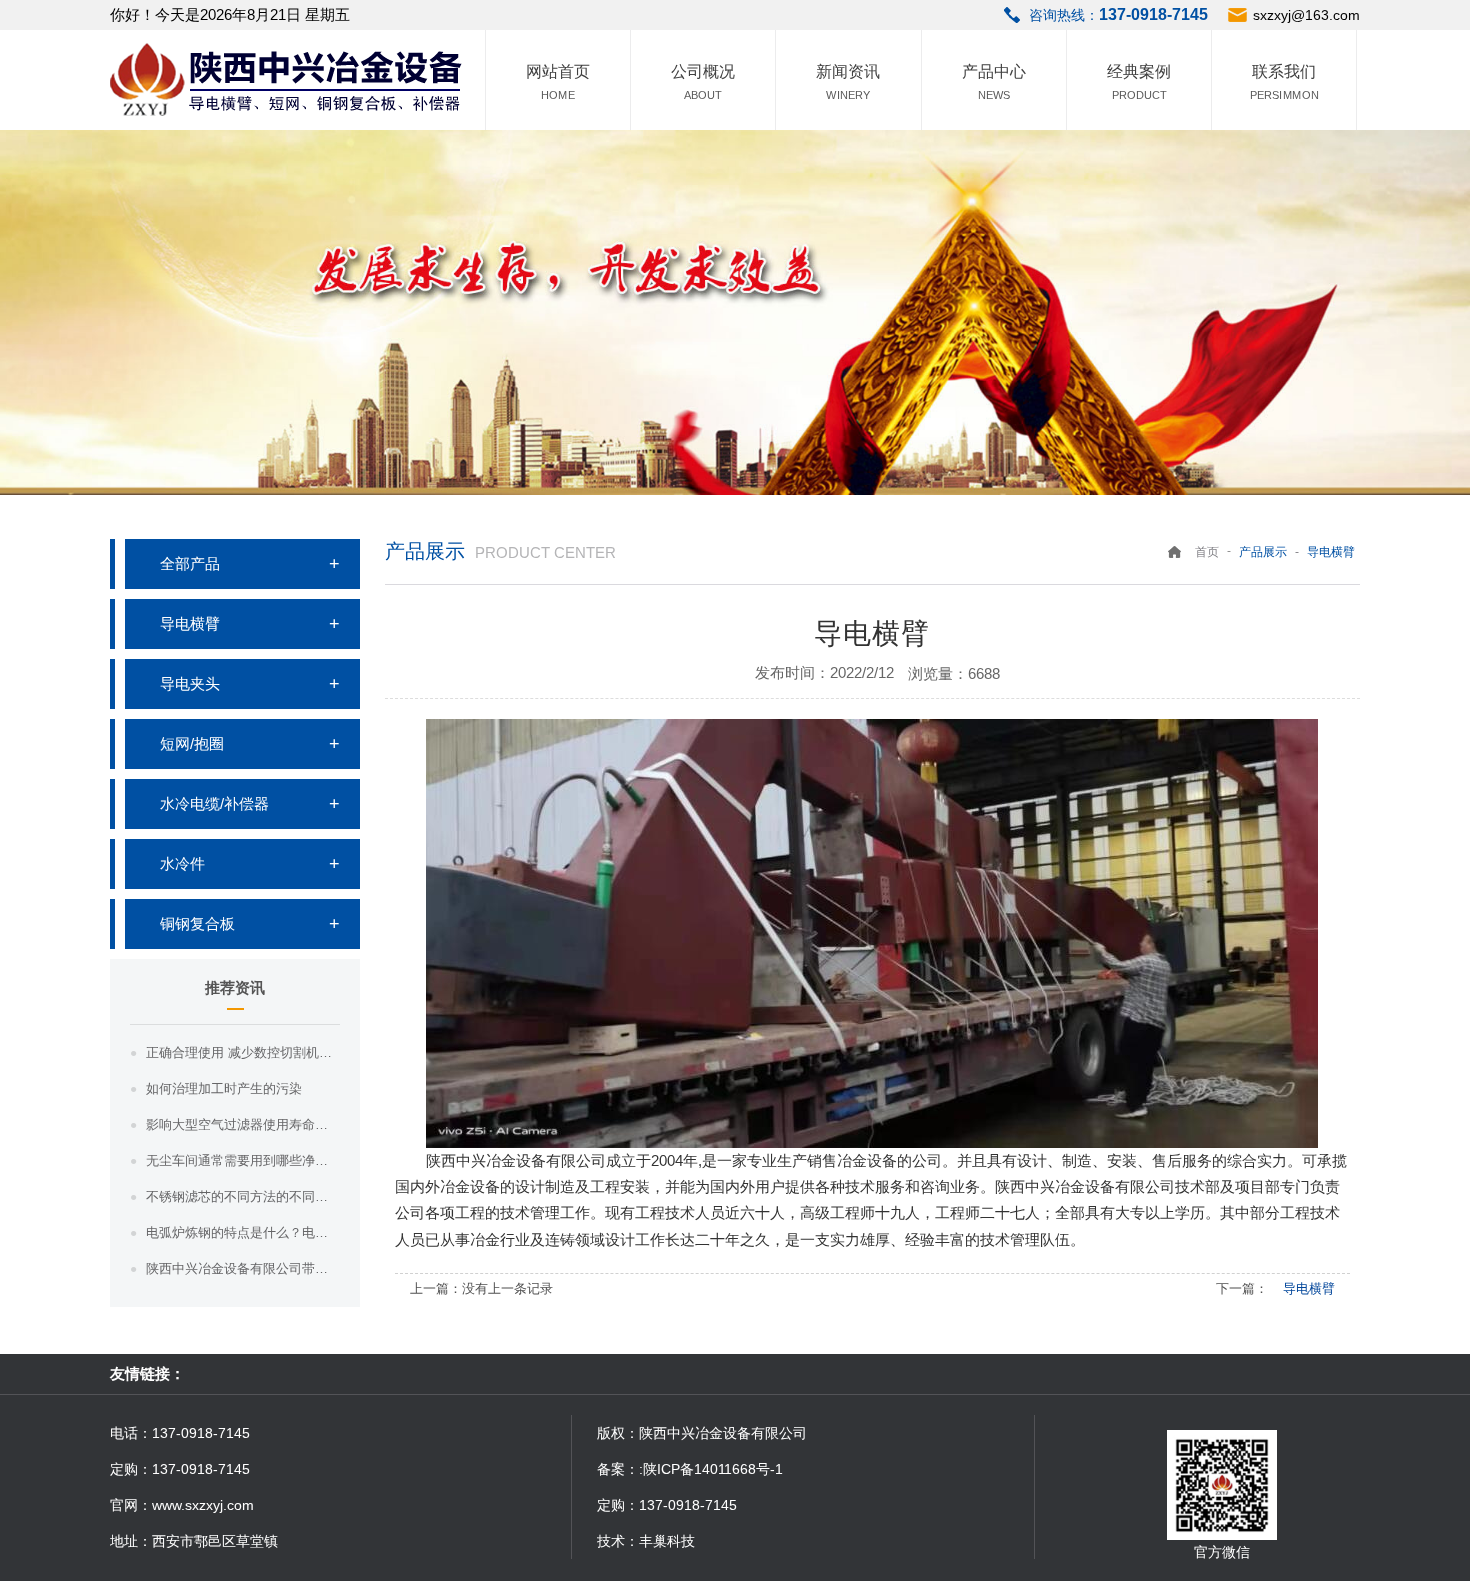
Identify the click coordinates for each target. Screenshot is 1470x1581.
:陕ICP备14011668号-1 (711, 1469)
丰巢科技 (667, 1541)
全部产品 (190, 563)
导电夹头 (190, 683)
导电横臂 (190, 623)
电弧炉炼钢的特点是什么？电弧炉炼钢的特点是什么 (243, 1232)
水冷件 (182, 863)
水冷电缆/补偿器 (214, 803)
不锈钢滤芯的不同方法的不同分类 (243, 1196)
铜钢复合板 (197, 923)
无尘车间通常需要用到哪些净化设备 (243, 1160)
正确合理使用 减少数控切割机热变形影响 (243, 1052)
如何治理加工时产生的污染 (224, 1088)
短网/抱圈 (192, 743)
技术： (618, 1541)
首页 (1207, 552)
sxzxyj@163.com (1306, 15)
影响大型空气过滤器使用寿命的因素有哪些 (243, 1124)
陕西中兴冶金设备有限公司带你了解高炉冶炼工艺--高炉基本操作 (243, 1268)
